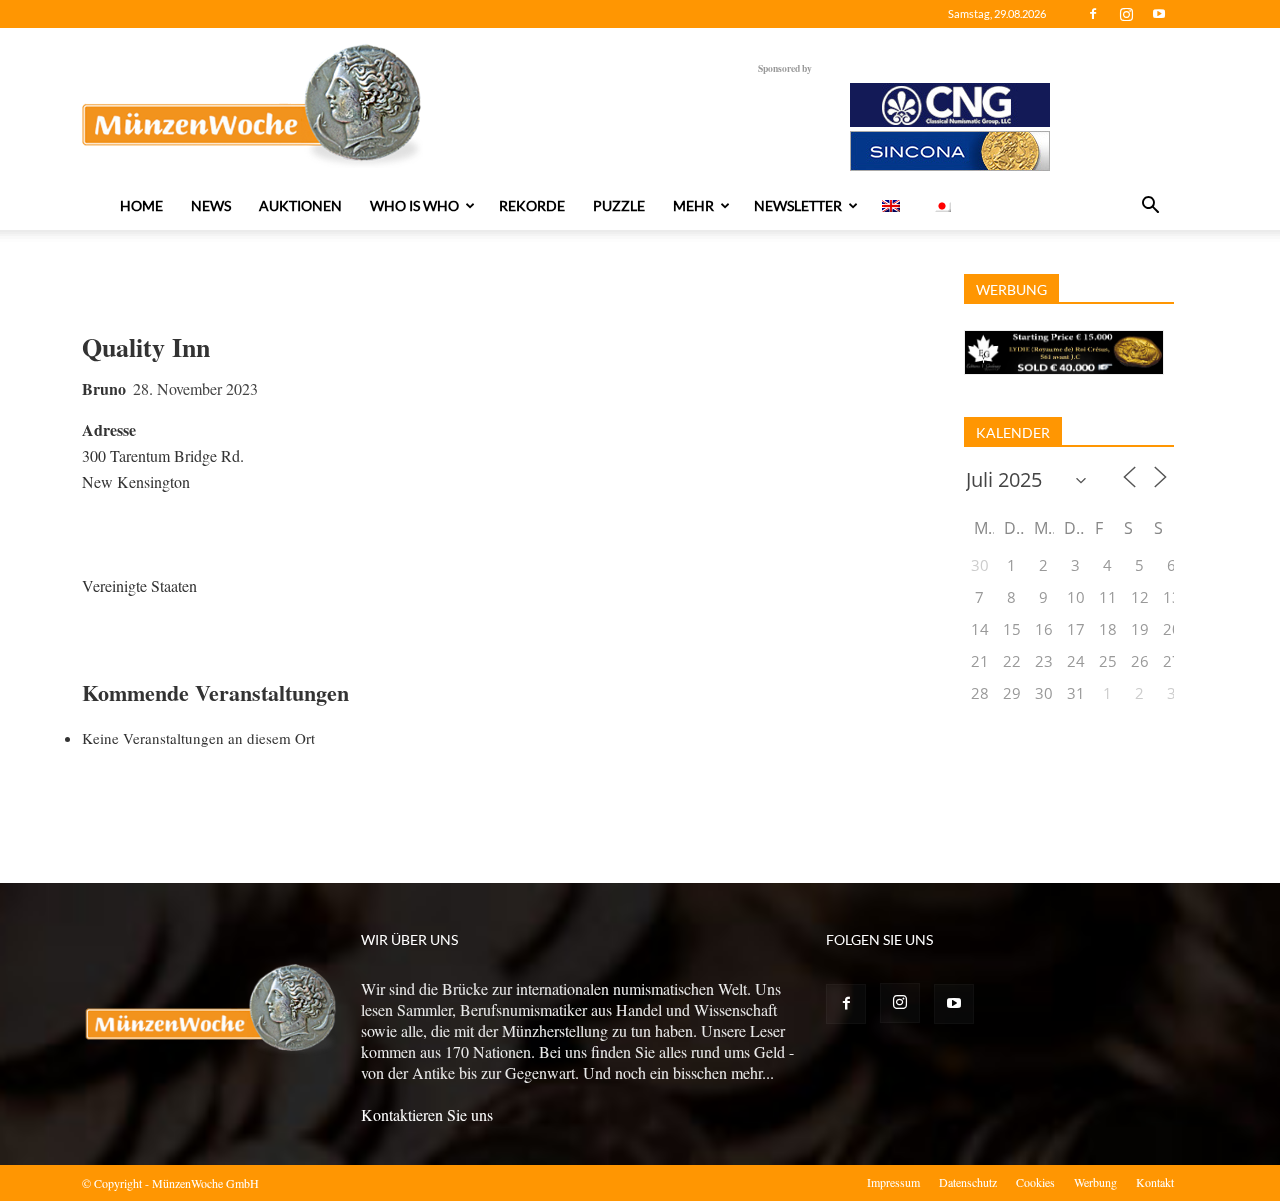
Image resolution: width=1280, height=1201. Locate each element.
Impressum (893, 1182)
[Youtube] (1159, 14)
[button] (1150, 207)
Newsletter (798, 205)
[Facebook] (1093, 14)
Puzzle (619, 205)
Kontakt (1155, 1182)
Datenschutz (968, 1182)
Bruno (104, 388)
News (211, 205)
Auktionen (300, 205)
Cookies (1035, 1182)
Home (141, 205)
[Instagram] (1126, 14)
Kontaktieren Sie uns (427, 1114)
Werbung (1095, 1182)
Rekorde (532, 205)
